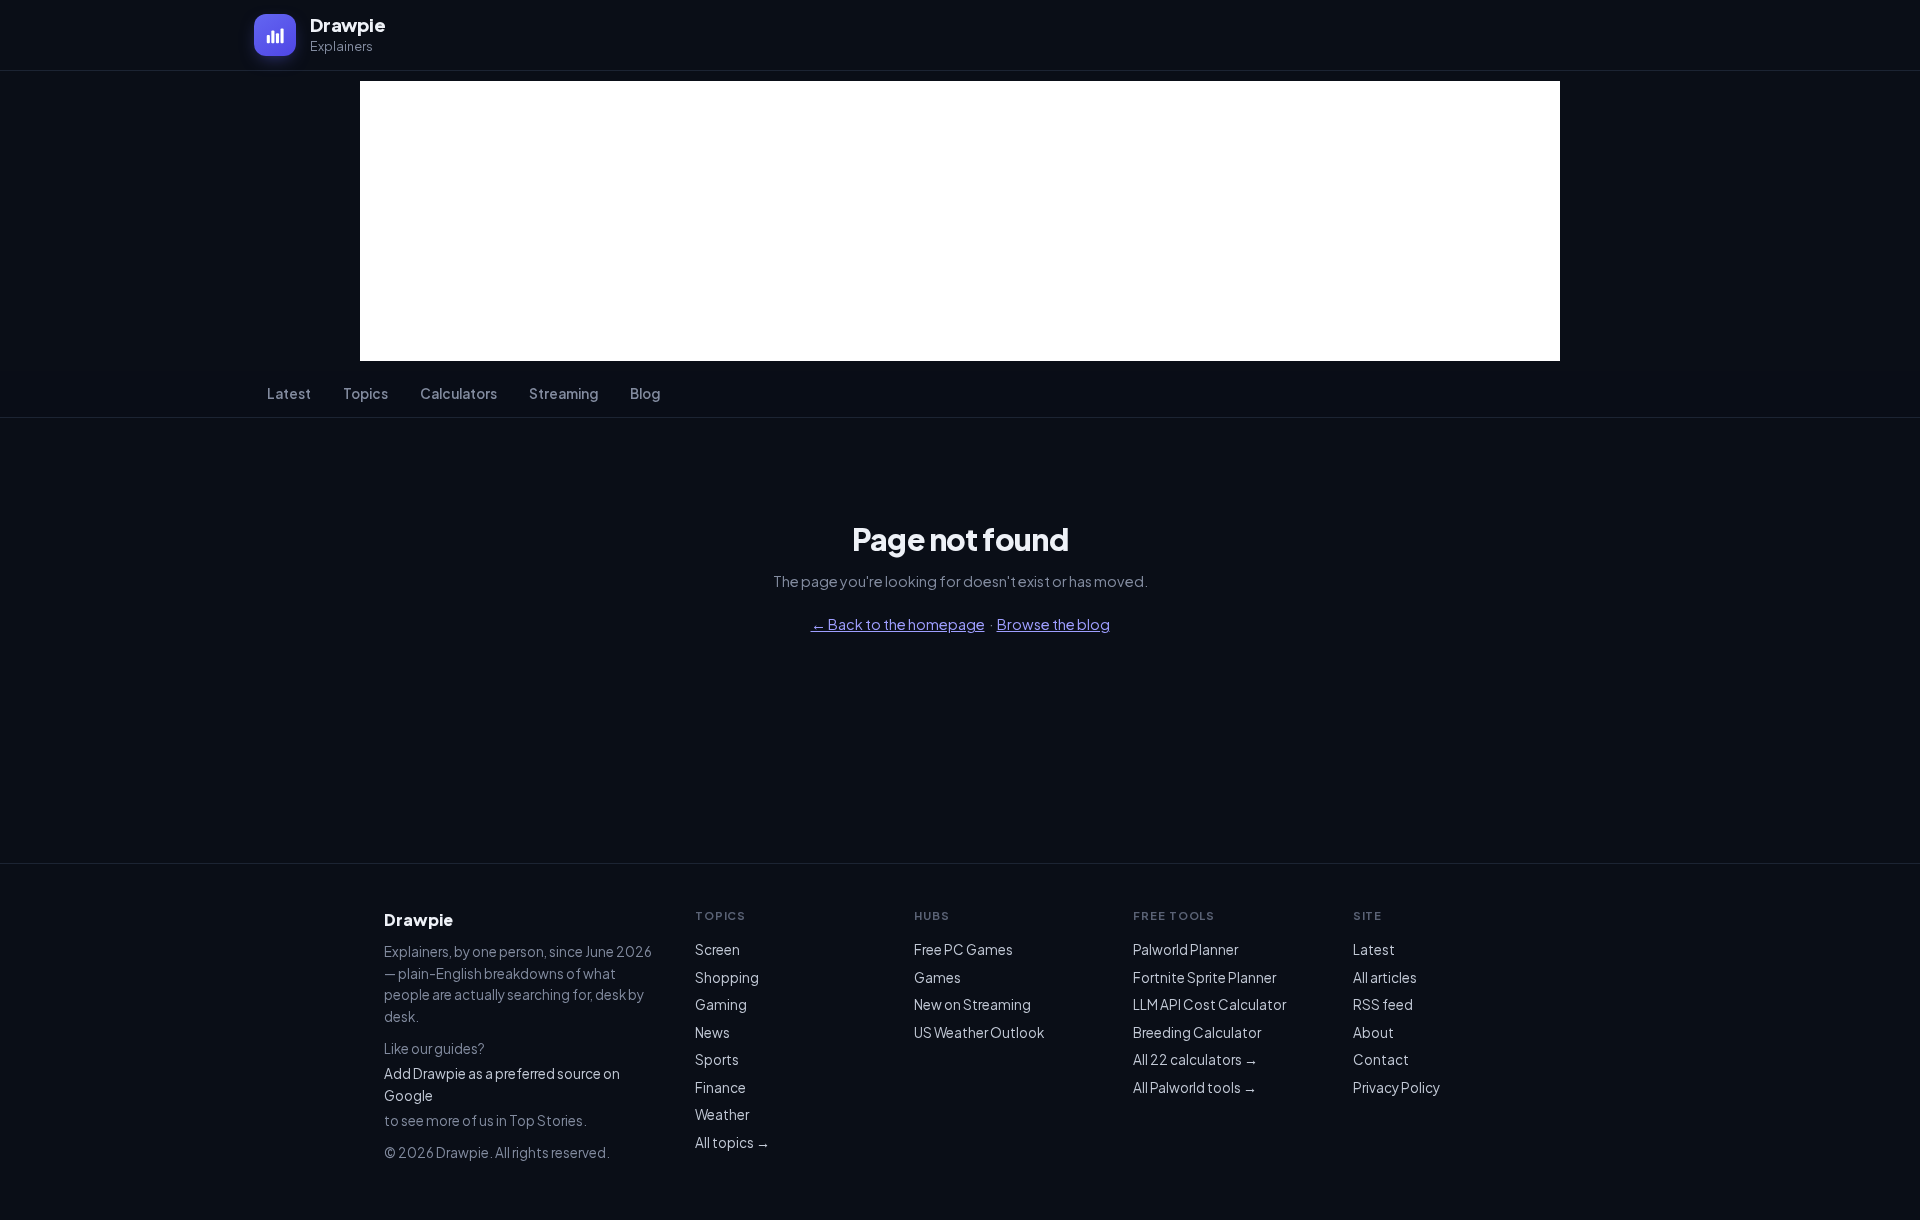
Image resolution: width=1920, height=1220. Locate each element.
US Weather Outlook (979, 1032)
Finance (720, 1087)
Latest (289, 393)
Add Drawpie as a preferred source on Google (502, 1084)
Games (937, 977)
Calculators (458, 393)
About (1373, 1032)
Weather (722, 1114)
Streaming (563, 393)
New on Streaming (972, 1004)
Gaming (721, 1004)
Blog (645, 393)
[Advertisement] (960, 221)
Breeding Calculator (1197, 1032)
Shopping (727, 977)
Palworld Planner (1185, 949)
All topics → (732, 1142)
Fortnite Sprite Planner (1204, 977)
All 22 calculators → (1195, 1059)
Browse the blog (1053, 624)
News (712, 1032)
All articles (1385, 977)
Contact (1381, 1059)
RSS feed (1383, 1004)
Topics (365, 393)
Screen (717, 949)
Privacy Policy (1396, 1087)
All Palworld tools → (1195, 1087)
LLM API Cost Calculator (1209, 1004)
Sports (717, 1059)
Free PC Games (963, 949)
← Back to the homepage (898, 624)
